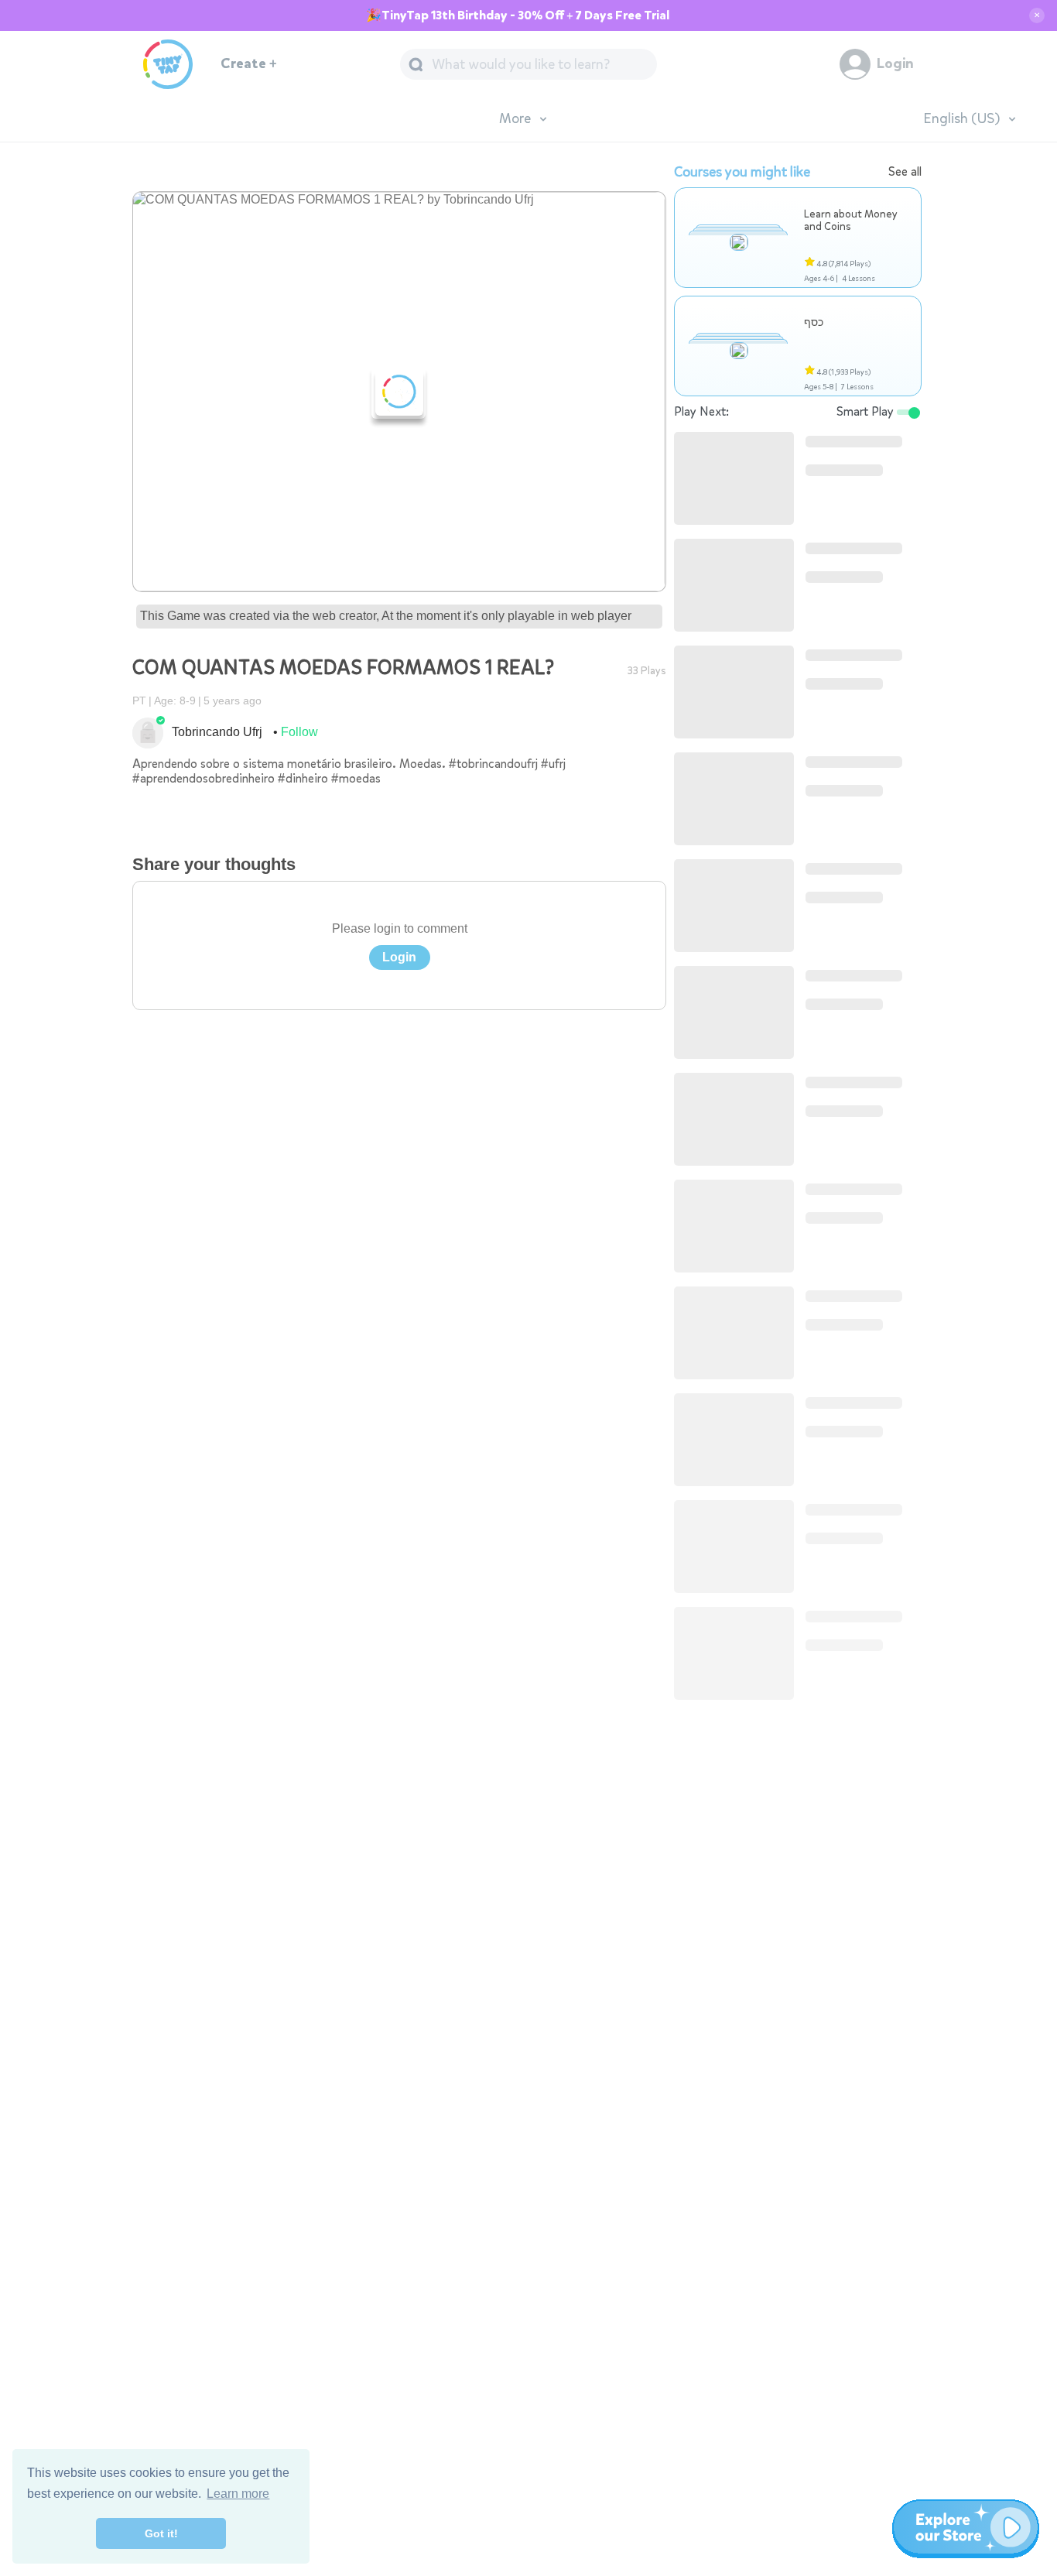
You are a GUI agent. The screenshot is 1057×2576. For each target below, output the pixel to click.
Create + (249, 64)
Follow (299, 732)
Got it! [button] (161, 2533)
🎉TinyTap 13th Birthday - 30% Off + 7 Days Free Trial (518, 15)
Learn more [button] (238, 2494)
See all (905, 171)
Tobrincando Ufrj (217, 732)
